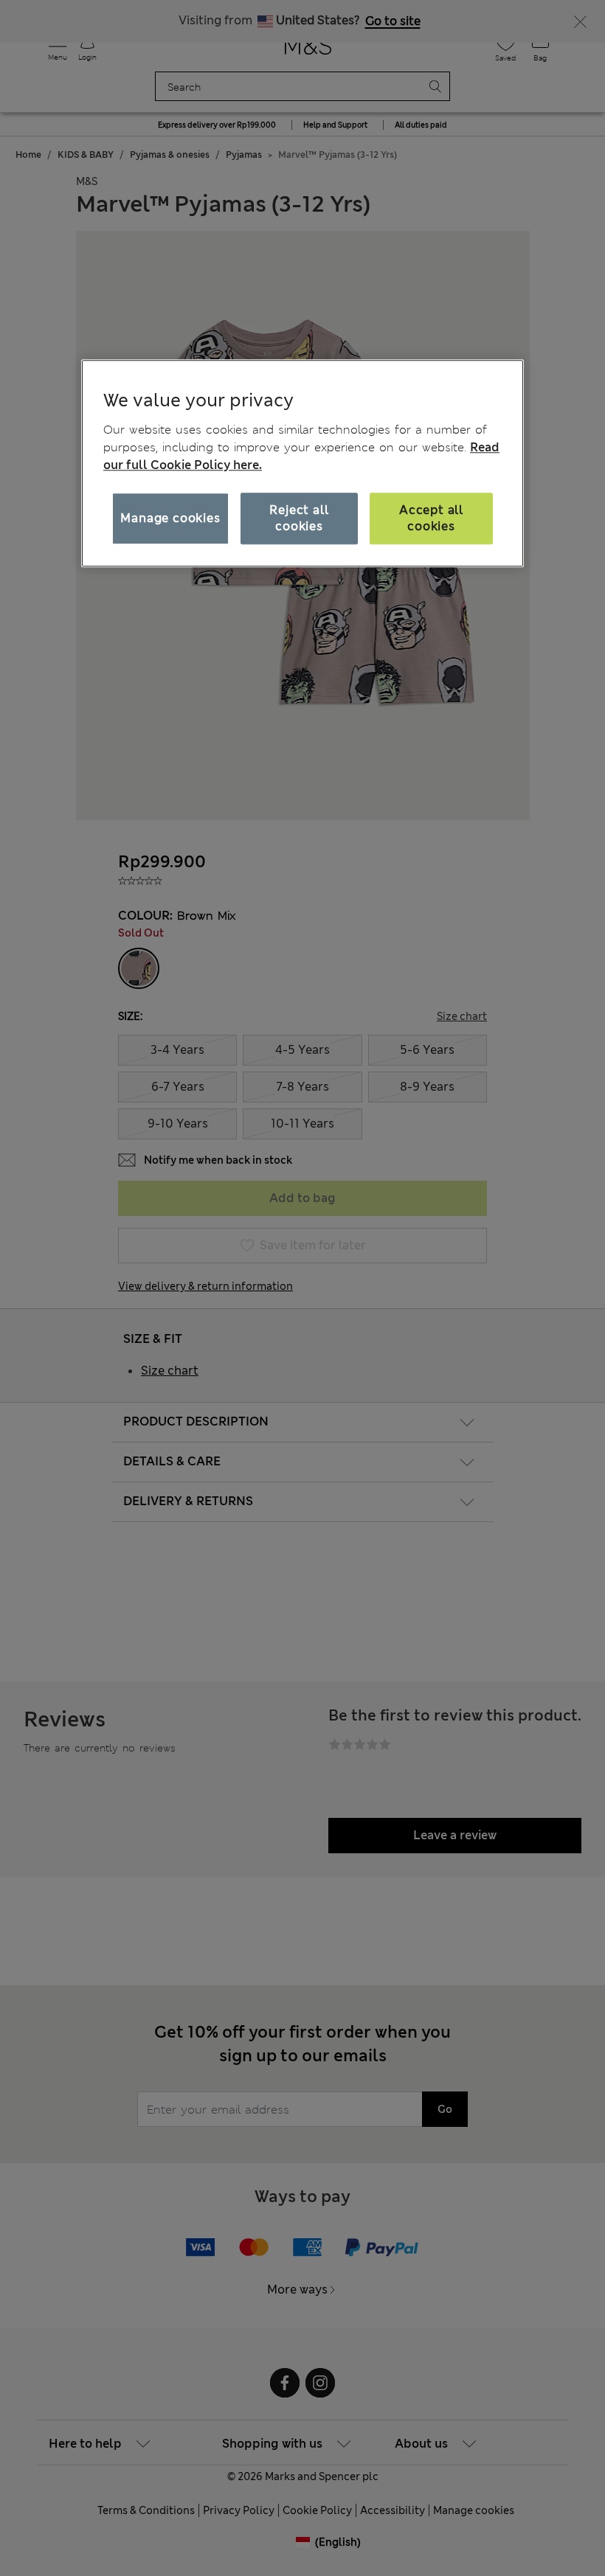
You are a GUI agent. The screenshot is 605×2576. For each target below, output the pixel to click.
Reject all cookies (299, 518)
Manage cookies (170, 518)
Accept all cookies (431, 518)
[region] (302, 463)
